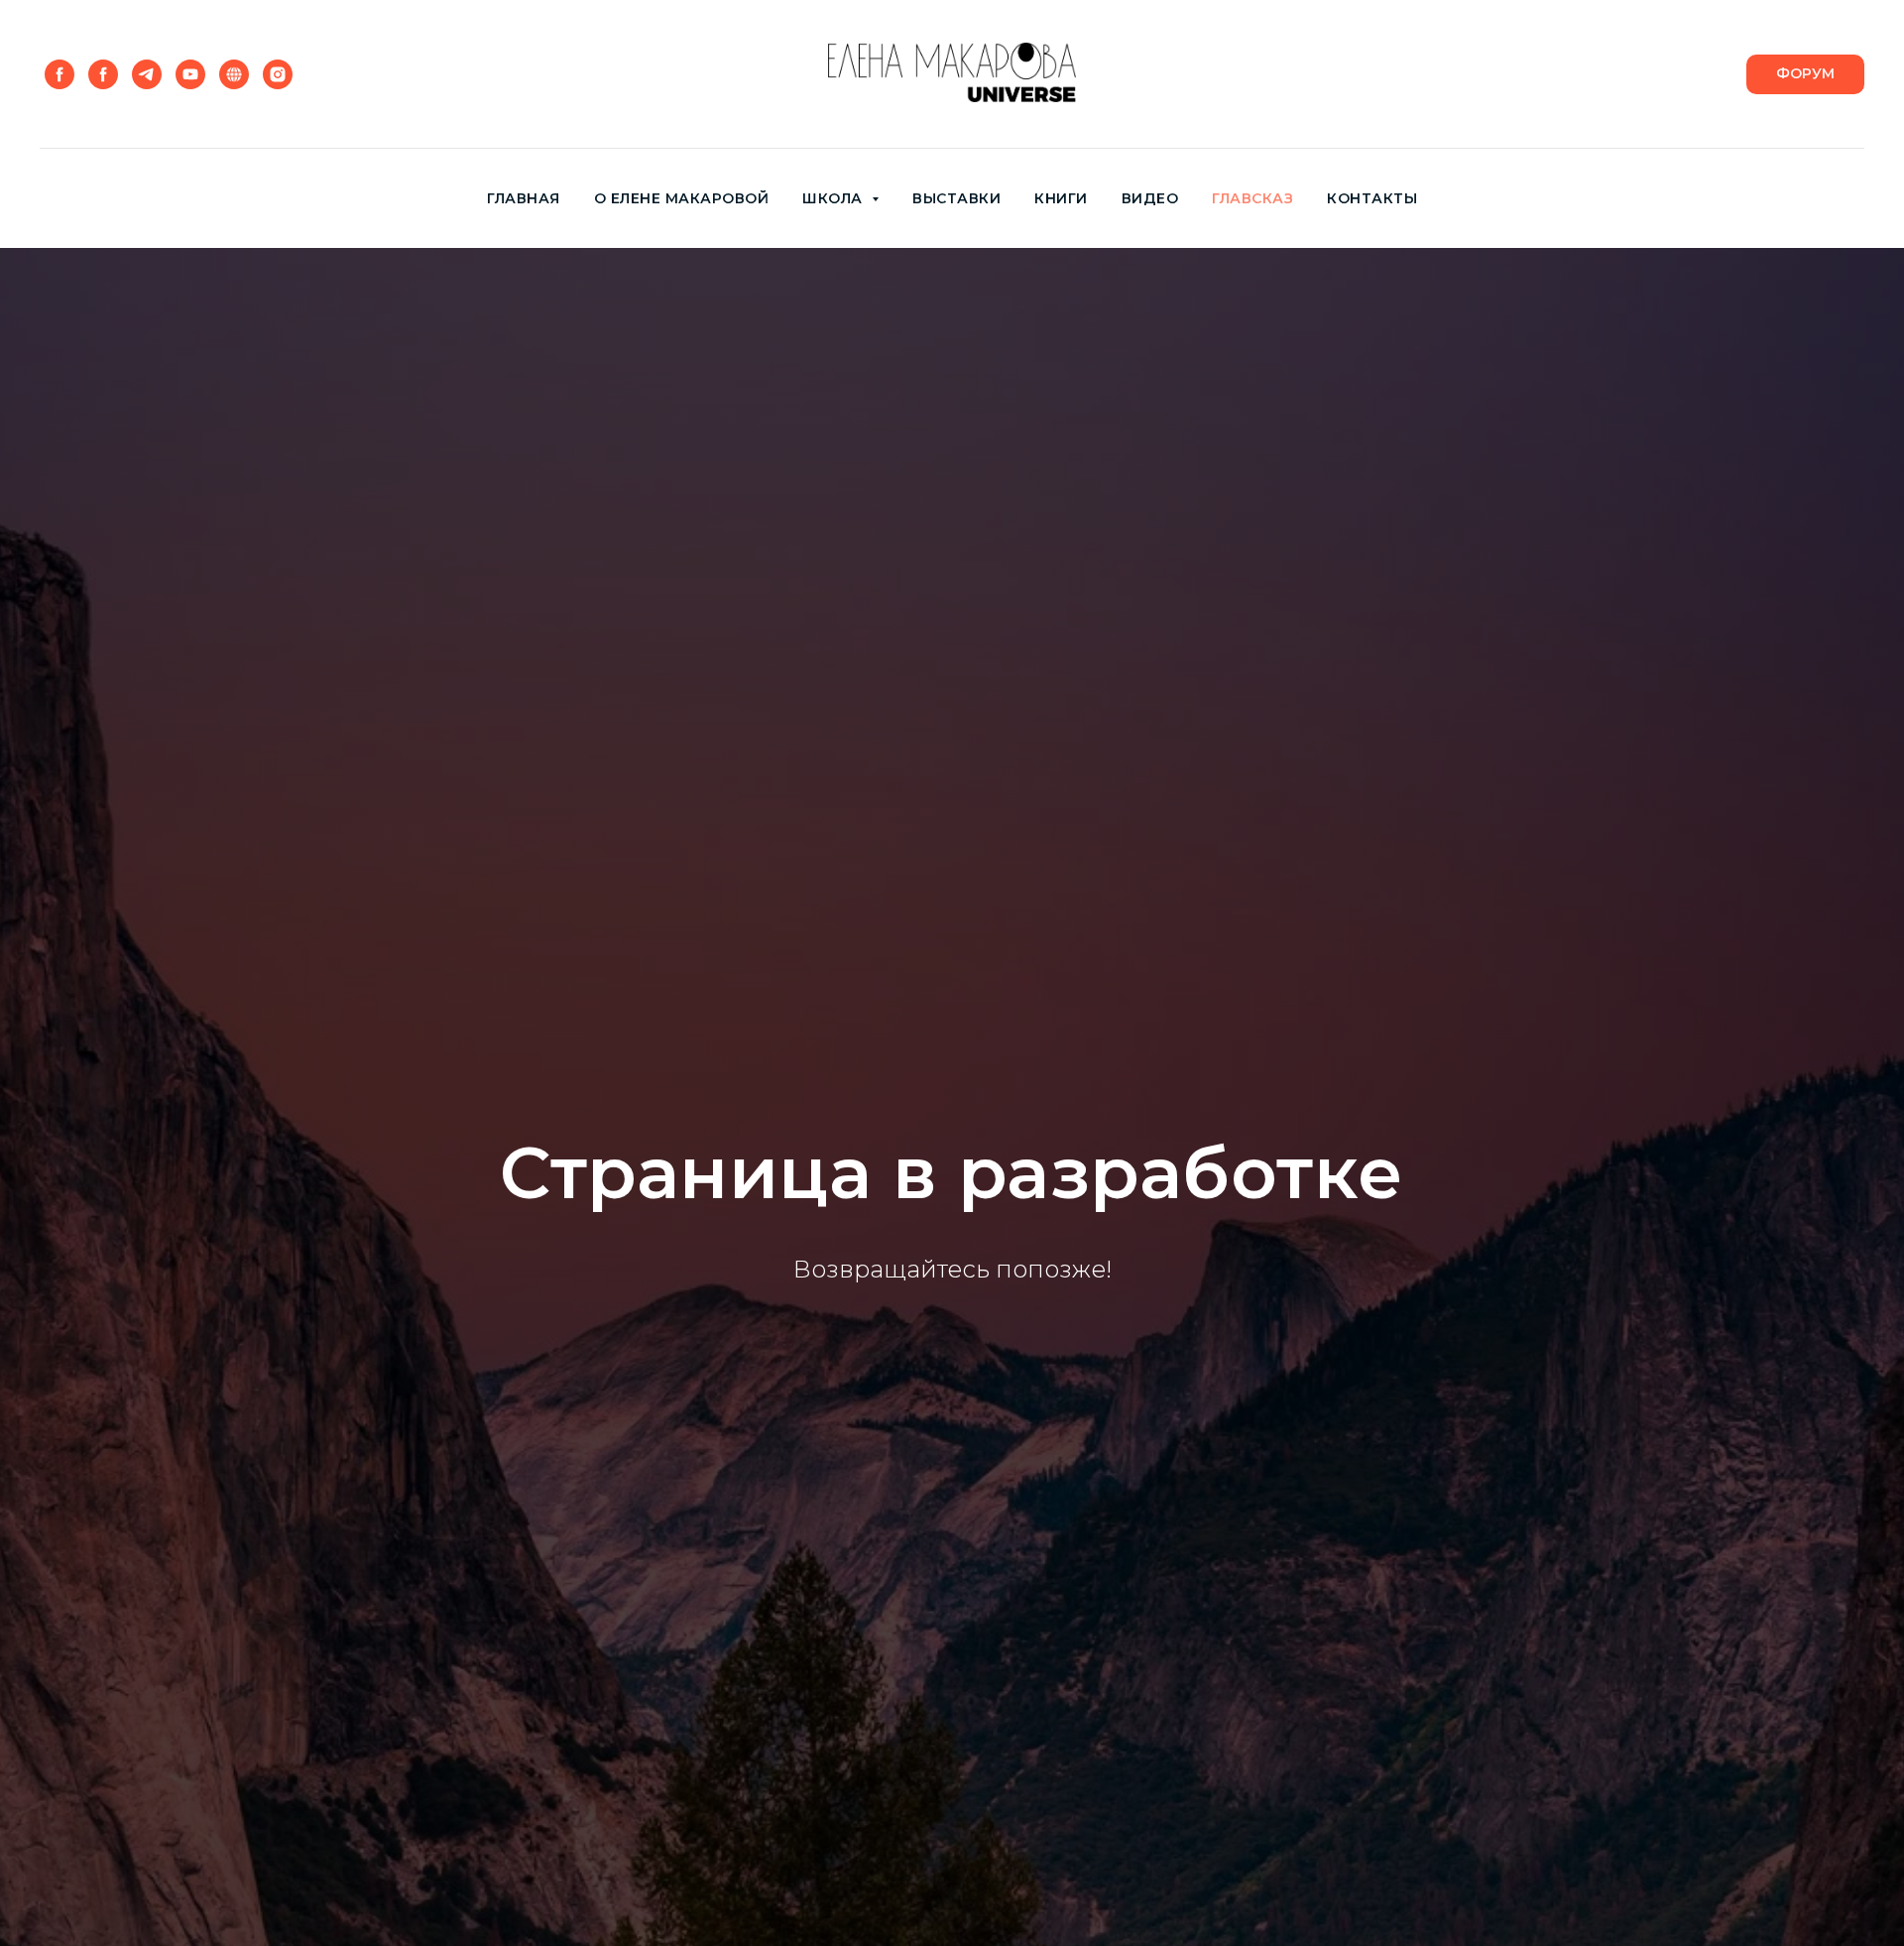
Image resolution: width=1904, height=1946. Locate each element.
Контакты (1372, 198)
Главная (524, 198)
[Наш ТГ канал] (147, 74)
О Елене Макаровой (682, 198)
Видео (1150, 198)
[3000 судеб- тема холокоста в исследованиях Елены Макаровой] (103, 74)
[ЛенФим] (190, 74)
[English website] (234, 74)
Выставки (956, 198)
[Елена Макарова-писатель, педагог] (59, 74)
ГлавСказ (1252, 198)
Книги (1061, 198)
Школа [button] (834, 198)
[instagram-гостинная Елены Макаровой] (278, 74)
